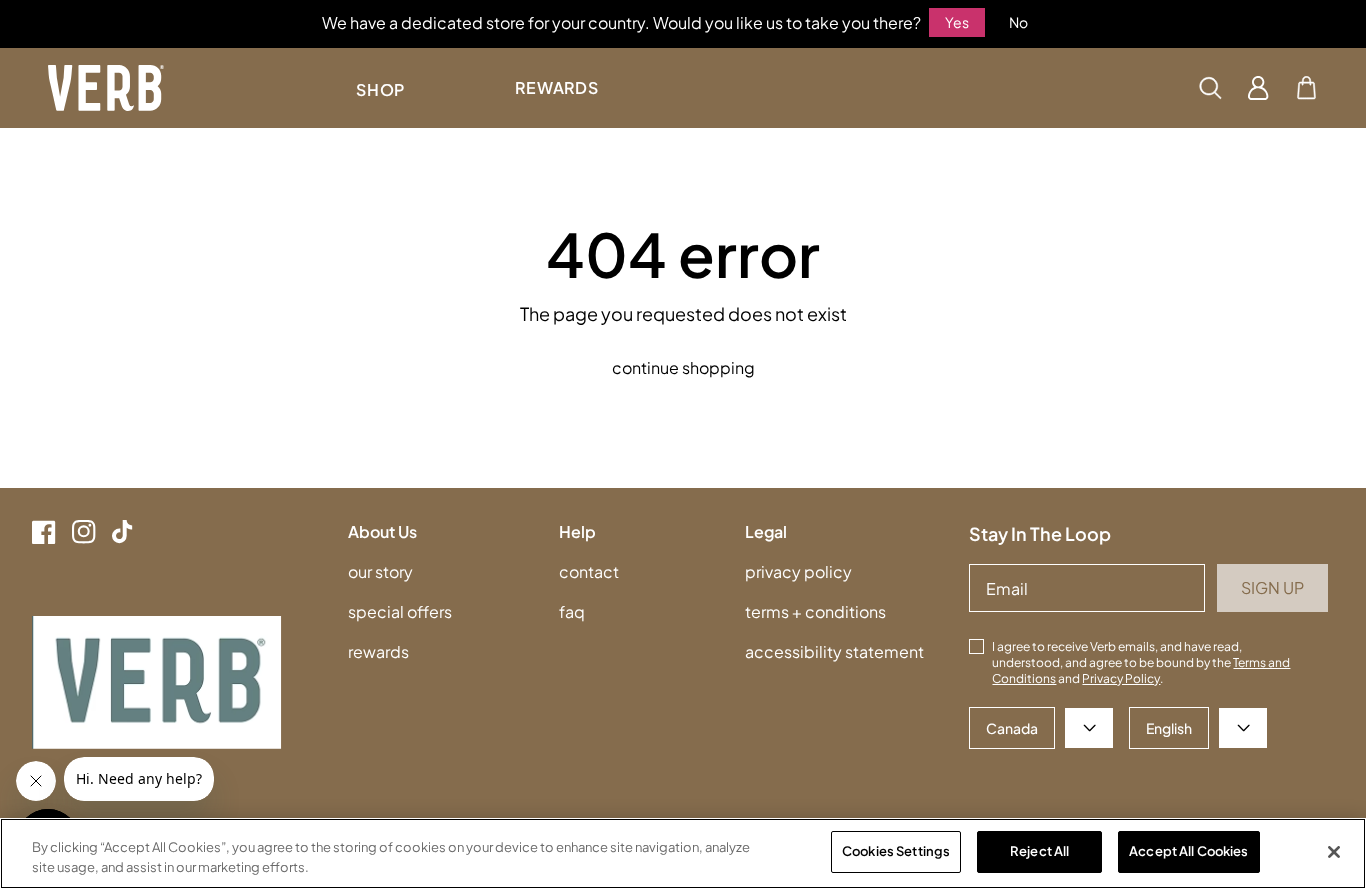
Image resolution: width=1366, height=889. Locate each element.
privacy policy (798, 571)
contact (589, 571)
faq (572, 611)
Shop (380, 89)
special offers (400, 611)
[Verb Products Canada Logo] (106, 88)
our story (380, 571)
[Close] (1334, 852)
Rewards (557, 87)
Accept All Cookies (1188, 851)
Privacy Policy (1121, 678)
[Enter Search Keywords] (1210, 88)
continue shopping (683, 367)
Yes (957, 22)
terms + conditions (815, 611)
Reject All (1039, 851)
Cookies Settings (896, 851)
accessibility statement (834, 651)
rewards (378, 651)
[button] (1306, 88)
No (1018, 22)
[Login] (1258, 88)
